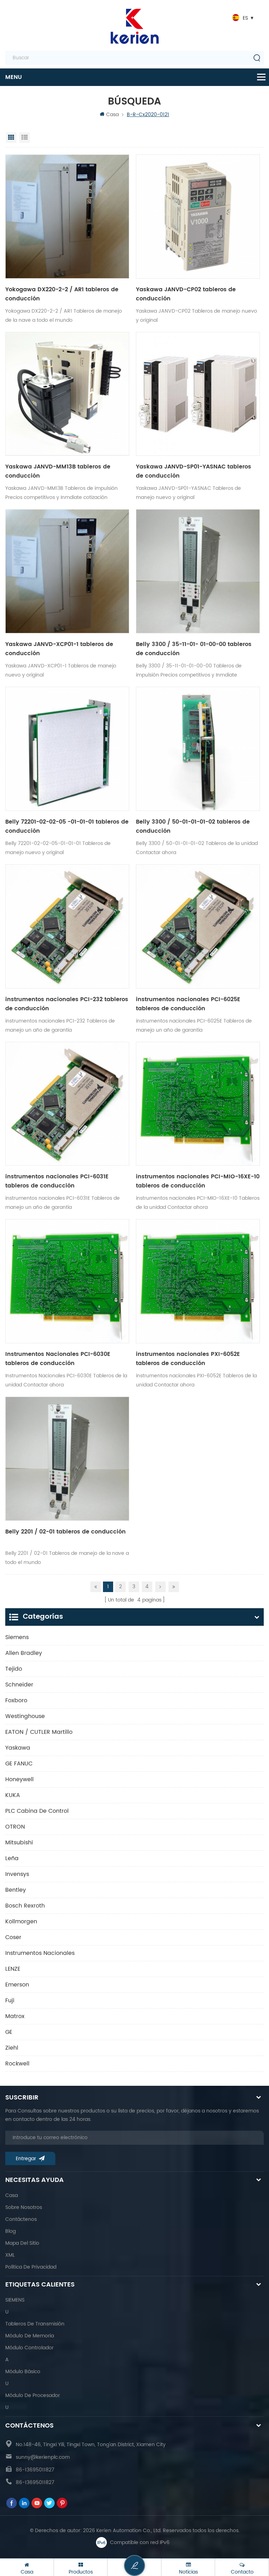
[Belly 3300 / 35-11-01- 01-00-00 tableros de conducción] (198, 571)
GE (9, 2032)
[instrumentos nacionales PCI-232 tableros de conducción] (67, 926)
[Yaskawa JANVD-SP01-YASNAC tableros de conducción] (198, 394)
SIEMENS (15, 2300)
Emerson (17, 1985)
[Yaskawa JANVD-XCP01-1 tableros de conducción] (67, 571)
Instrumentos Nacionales (40, 1953)
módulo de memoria (30, 2336)
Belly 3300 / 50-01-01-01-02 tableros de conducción (193, 826)
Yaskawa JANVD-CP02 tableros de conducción (186, 294)
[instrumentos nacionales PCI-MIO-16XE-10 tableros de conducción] (198, 1104)
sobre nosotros (24, 2207)
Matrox (15, 2016)
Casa (112, 115)
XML (10, 2255)
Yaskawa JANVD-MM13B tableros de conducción (58, 471)
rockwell (17, 2064)
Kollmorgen (21, 1922)
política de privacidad (31, 2267)
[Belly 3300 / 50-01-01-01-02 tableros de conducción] (198, 749)
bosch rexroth (25, 1906)
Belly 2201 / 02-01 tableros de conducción (65, 1532)
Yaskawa (18, 1748)
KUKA (13, 1795)
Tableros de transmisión (35, 2324)
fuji (10, 2001)
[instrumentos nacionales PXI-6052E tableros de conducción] (198, 1281)
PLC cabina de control (37, 1811)
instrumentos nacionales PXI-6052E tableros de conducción (188, 1359)
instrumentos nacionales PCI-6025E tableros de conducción (188, 1004)
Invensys (17, 1874)
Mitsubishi (19, 1843)
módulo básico (23, 2372)
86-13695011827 (35, 2470)
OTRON (15, 1827)
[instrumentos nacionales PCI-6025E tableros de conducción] (198, 926)
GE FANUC (19, 1764)
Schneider (19, 1685)
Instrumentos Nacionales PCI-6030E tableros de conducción (58, 1359)
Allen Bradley (24, 1653)
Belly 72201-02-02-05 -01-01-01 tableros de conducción (67, 826)
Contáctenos (21, 2219)
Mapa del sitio (22, 2243)
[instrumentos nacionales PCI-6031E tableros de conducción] (67, 1104)
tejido (14, 1669)
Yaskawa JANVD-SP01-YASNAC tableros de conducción (194, 471)
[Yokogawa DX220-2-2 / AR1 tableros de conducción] (67, 217)
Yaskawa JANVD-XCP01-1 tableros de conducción (59, 649)
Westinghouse (25, 1716)
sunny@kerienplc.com (43, 2457)
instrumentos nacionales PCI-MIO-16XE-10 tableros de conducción (198, 1181)
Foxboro (16, 1700)
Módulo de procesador (33, 2395)
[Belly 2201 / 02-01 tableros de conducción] (67, 1459)
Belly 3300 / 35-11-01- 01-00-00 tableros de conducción (194, 649)
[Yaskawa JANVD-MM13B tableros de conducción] (67, 394)
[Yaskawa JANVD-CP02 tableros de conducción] (198, 217)
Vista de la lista (25, 138)
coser (13, 1937)
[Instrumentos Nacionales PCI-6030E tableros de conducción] (67, 1281)
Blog (11, 2231)
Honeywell (19, 1779)
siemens (17, 1637)
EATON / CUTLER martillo (39, 1732)
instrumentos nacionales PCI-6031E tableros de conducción (57, 1181)
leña (12, 1858)
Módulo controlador (29, 2348)
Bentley (16, 1890)
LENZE (13, 1969)
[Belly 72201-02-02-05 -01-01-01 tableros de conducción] (67, 749)
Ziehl (12, 2048)
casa (12, 2195)
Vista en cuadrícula (11, 138)
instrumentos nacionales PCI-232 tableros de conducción (67, 1004)
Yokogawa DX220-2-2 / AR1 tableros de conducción (62, 294)
